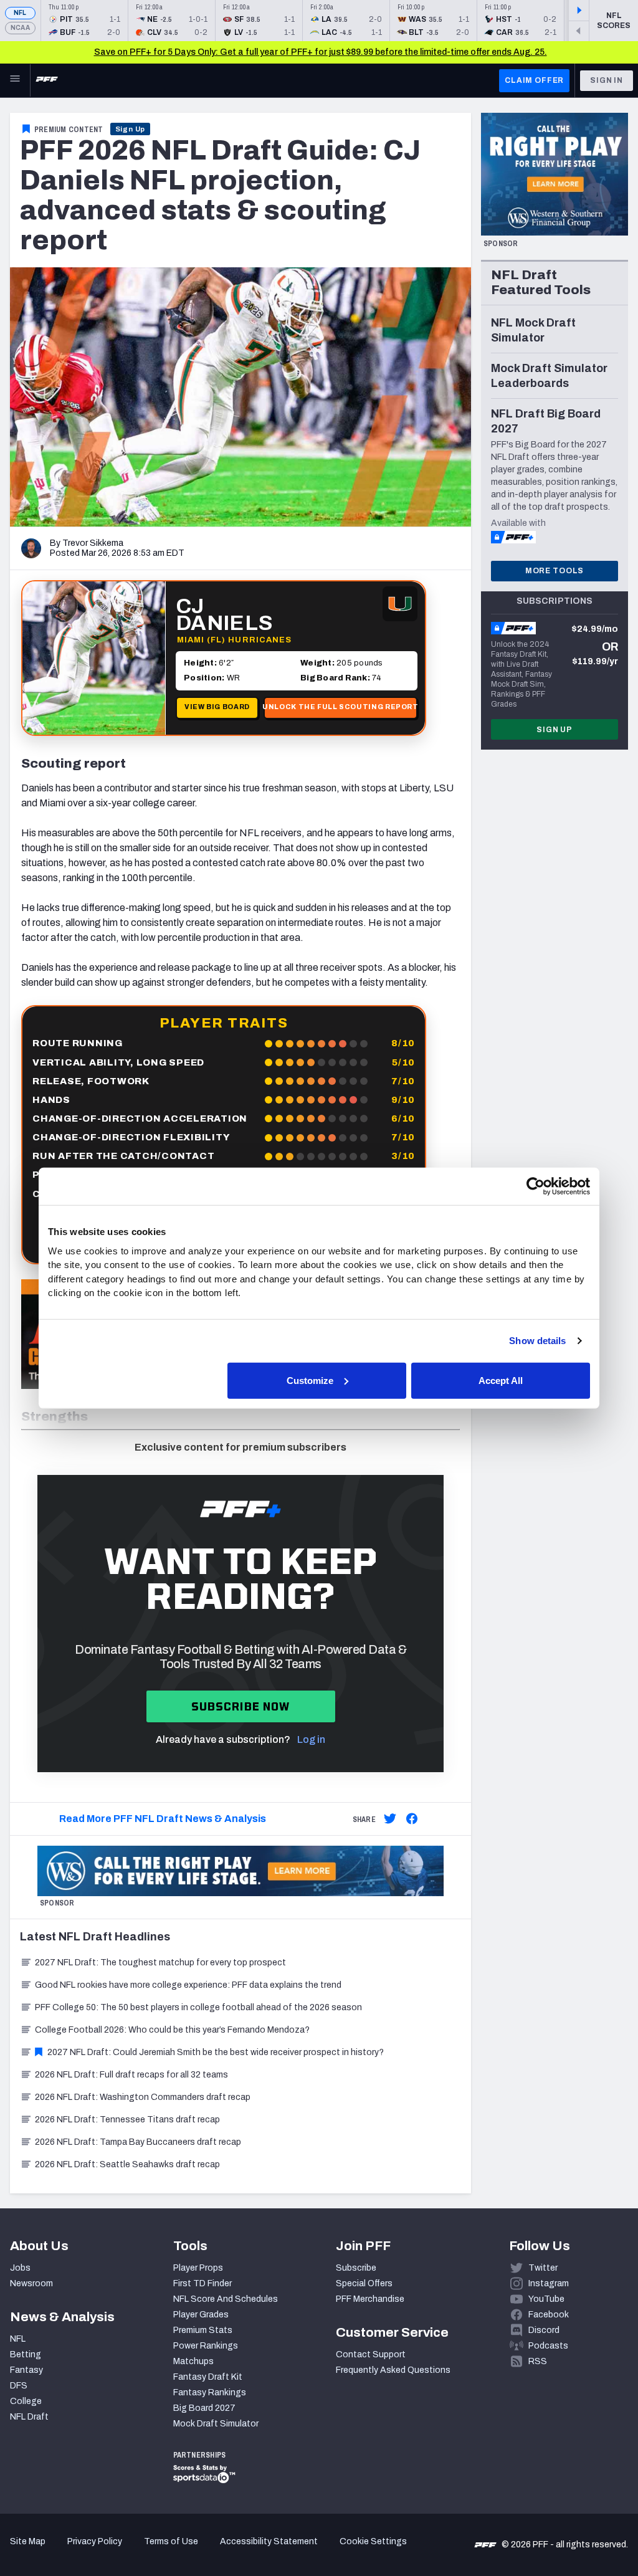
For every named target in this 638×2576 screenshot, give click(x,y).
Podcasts (548, 2346)
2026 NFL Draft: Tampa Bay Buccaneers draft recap (138, 2142)
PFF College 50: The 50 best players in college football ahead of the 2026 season (198, 2007)
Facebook (549, 2315)
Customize (310, 1380)
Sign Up (131, 129)
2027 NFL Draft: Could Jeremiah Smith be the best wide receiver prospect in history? (216, 2052)
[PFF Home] (47, 80)
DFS (19, 2386)
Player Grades (201, 2315)
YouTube (546, 2299)
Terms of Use (171, 2541)
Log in (311, 1739)
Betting (26, 2354)
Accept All (501, 1380)
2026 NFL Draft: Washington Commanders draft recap (143, 2097)
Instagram (549, 2283)
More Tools (555, 571)
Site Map (28, 2541)
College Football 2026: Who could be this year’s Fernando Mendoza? (172, 2030)
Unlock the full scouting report (340, 707)
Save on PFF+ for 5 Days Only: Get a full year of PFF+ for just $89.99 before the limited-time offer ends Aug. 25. (321, 52)
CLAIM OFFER (534, 80)
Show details (537, 1341)
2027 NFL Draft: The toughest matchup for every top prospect (160, 1963)
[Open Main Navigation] (15, 80)
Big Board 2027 (204, 2408)
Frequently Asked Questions (393, 2370)
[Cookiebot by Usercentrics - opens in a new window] (536, 1186)
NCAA (20, 28)
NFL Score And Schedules (226, 2299)
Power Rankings (206, 2346)
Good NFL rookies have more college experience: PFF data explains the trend (188, 1985)
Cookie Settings (373, 2541)
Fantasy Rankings (210, 2392)
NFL (20, 13)
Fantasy (26, 2370)
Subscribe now (241, 1706)
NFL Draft (29, 2417)
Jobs (20, 2268)
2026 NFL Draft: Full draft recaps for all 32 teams (131, 2075)
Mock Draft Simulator (216, 2424)
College (26, 2401)
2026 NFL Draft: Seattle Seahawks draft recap (127, 2164)
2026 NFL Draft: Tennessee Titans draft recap (127, 2120)
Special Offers (364, 2283)
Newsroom (31, 2283)
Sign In (607, 80)
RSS (538, 2361)
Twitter (543, 2268)
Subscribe (356, 2268)
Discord (544, 2330)
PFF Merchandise (370, 2299)
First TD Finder (202, 2283)
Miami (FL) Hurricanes (234, 640)
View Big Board (217, 707)
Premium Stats (203, 2330)
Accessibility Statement (269, 2541)
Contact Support (371, 2354)
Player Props (198, 2268)
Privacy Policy (95, 2541)
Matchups (193, 2361)
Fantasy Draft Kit (208, 2377)
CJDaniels (224, 614)
